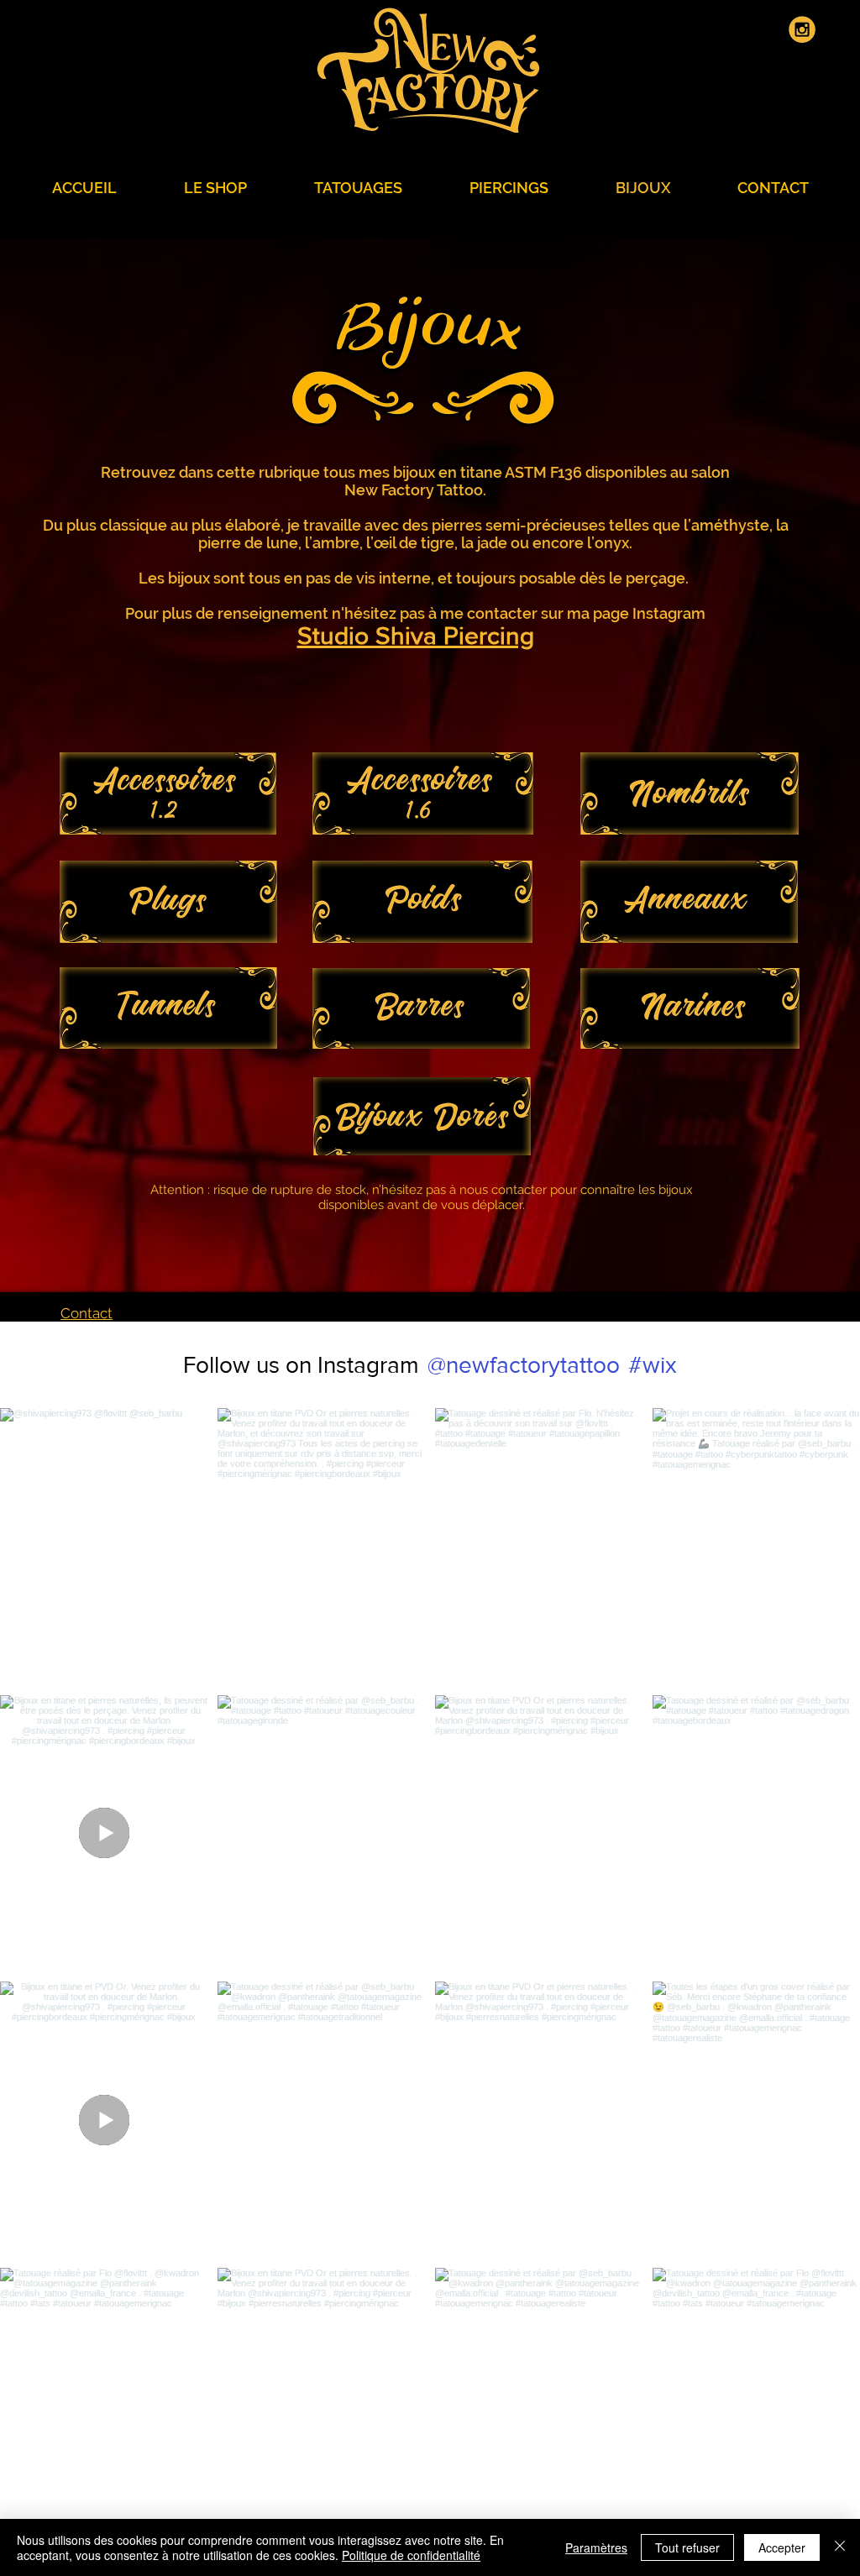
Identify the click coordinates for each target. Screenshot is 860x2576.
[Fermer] (840, 2547)
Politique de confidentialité (411, 2555)
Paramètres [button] (596, 2547)
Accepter (782, 2547)
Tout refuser (687, 2547)
